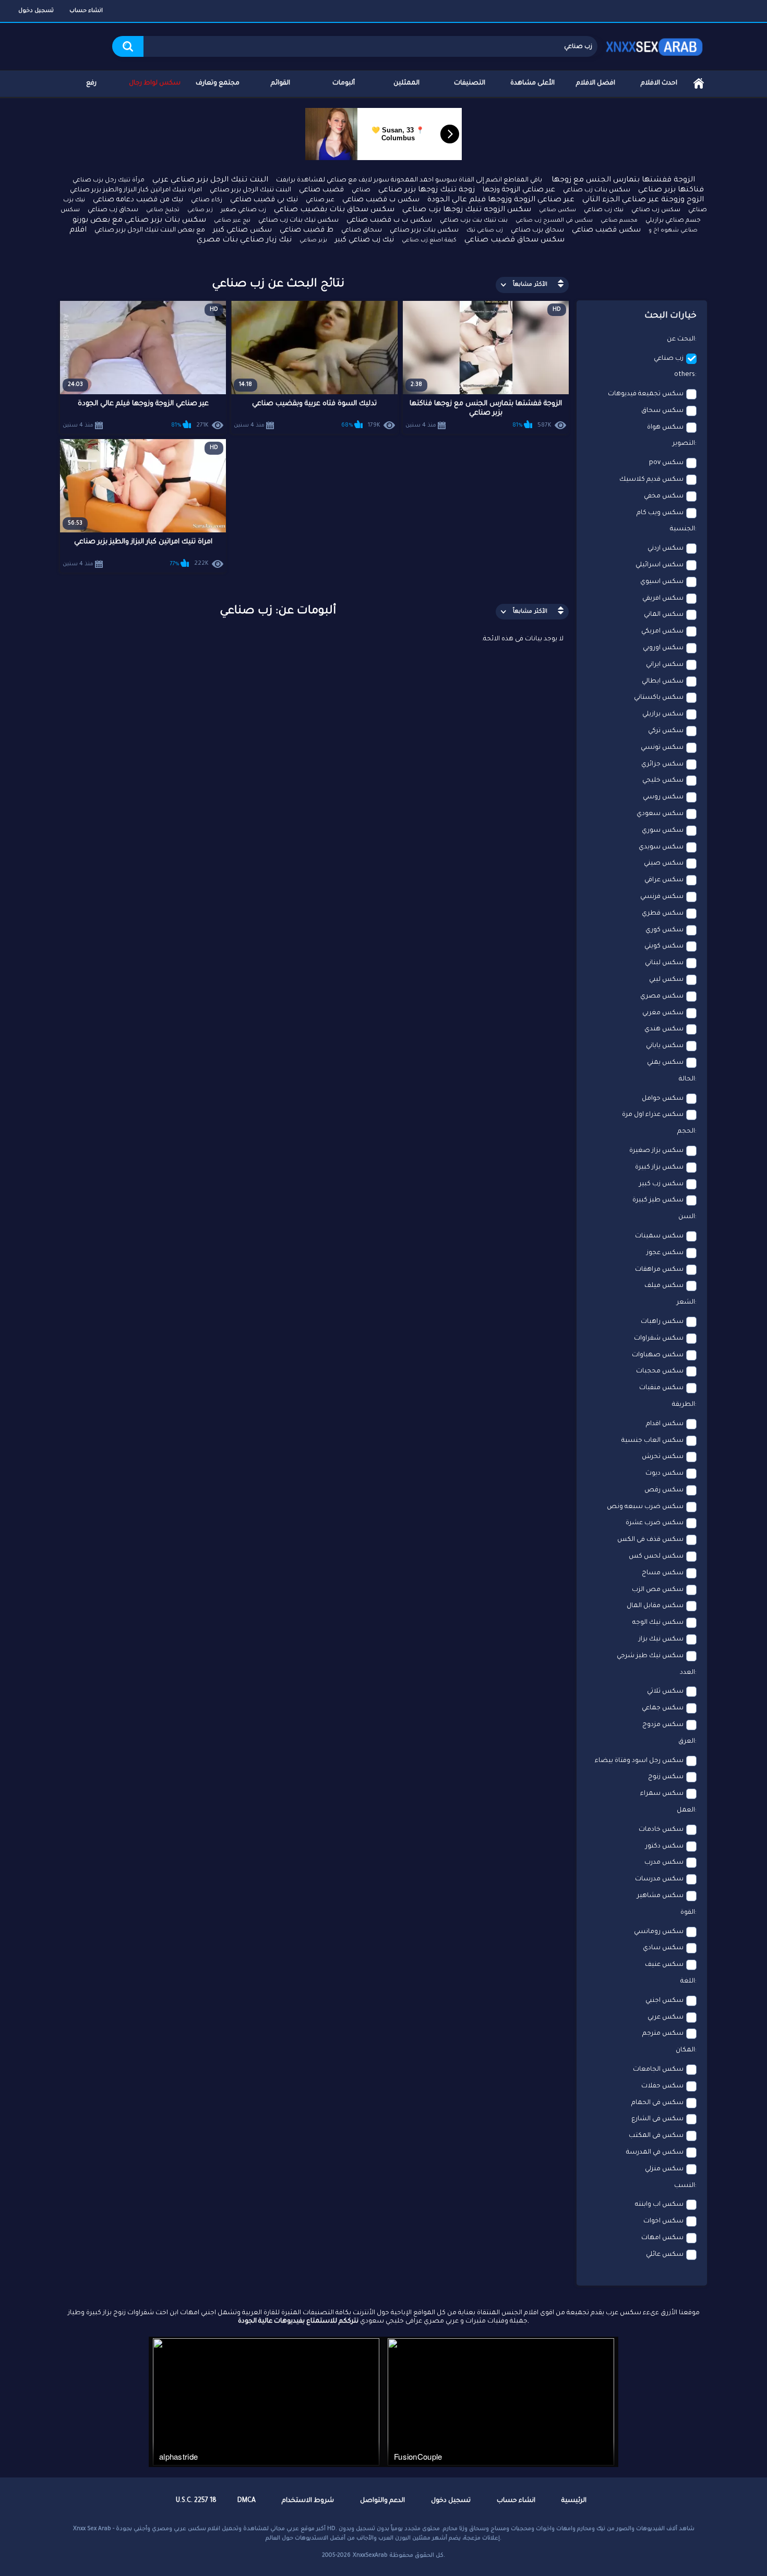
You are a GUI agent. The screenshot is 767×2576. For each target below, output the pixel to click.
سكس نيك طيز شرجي (650, 1656)
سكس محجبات (660, 1371)
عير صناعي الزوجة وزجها (519, 190)
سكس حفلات (662, 2086)
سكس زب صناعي (656, 210)
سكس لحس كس (656, 1557)
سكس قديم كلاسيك (651, 480)
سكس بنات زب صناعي (597, 190)
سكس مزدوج (663, 1725)
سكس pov (666, 463)
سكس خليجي (663, 781)
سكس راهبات (662, 1322)
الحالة (687, 1079)
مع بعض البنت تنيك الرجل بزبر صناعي (150, 230)
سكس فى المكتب (656, 2136)
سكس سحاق (662, 411)
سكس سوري (663, 831)
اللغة (688, 1982)
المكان (685, 2050)
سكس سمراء (662, 1794)
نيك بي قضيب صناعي (264, 200)
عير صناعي (320, 201)
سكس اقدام (665, 1424)
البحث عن (681, 339)
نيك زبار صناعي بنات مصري (244, 240)
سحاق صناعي (362, 230)
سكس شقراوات (659, 1339)
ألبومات (344, 83)
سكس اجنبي (664, 2001)
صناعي (361, 191)
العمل (686, 1811)
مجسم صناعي (619, 221)
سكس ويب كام (660, 513)
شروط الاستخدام (308, 2501)
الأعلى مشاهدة (532, 83)
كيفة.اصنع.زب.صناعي (429, 240)
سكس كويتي (664, 946)
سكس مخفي (664, 496)
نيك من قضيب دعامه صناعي (138, 200)
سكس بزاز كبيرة (659, 1168)
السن (687, 1217)
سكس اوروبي (663, 648)
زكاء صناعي (207, 201)
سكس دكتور (664, 1846)
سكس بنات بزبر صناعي (424, 230)
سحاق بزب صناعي (537, 230)
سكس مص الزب (658, 1590)
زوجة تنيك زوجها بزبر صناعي (427, 190)
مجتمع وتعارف (218, 83)
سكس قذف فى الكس (650, 1540)
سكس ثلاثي (665, 1692)
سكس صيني (664, 864)
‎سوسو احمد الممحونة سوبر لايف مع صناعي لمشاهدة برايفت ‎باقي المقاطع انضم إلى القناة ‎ (410, 180)
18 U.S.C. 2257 (196, 2501)
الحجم (686, 1132)
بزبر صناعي (313, 240)
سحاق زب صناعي (113, 210)
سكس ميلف (664, 1286)
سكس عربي (666, 2018)
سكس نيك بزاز (661, 1639)
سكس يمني (665, 1063)
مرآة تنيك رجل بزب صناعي (109, 181)
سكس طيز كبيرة (658, 1200)
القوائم (280, 83)
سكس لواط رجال (155, 83)
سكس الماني (664, 615)
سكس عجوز (665, 1253)
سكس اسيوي (662, 582)
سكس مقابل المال (655, 1606)
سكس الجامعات (658, 2070)
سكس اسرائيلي (660, 565)
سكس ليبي (666, 980)
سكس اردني (666, 549)
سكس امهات (662, 2238)
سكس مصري (662, 997)
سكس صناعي (558, 210)
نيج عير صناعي (232, 221)
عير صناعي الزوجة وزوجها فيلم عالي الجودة (501, 200)
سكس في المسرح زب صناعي (554, 221)
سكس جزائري (662, 764)
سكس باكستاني (659, 698)
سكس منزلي (664, 2169)
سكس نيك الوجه (658, 1623)
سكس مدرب (664, 1863)
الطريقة (684, 1405)
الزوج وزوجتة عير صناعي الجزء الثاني (643, 200)
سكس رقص (664, 1490)
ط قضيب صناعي (307, 230)
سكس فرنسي (662, 897)
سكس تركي (666, 731)
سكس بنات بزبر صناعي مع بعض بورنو (139, 221)
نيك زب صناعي (604, 210)
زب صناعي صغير (243, 210)
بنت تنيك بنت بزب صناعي (474, 221)
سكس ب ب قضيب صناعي (389, 220)
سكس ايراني (665, 665)
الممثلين (406, 83)
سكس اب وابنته (659, 2205)
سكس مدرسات (659, 1879)
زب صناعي (669, 359)
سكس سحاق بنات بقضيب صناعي (334, 210)
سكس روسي (663, 797)
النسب (685, 2186)
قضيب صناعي (321, 190)
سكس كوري (664, 930)
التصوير (684, 444)
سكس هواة (665, 428)
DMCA (247, 2501)
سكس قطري (663, 914)
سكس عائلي (665, 2255)
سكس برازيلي (663, 714)
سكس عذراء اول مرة (653, 1115)
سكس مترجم (663, 2034)
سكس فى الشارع (657, 2119)
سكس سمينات (659, 1236)
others (685, 375)
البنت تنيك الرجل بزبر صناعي (250, 190)
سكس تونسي (662, 748)
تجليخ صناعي (163, 210)
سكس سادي (663, 1948)
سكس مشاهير (660, 1896)
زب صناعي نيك (485, 230)
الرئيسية (699, 84)
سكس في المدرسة (655, 2153)
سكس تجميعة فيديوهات (646, 394)
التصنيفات (470, 83)
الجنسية (682, 529)
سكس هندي (664, 1029)
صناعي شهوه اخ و (673, 230)
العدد (687, 1673)
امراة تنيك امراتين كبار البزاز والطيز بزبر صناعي (136, 190)
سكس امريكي (662, 631)
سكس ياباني (665, 1046)
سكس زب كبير (661, 1184)
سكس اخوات (663, 2221)
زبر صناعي (200, 210)
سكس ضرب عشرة (655, 1523)
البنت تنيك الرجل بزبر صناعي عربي (210, 180)
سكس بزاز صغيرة (656, 1151)
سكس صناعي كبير (242, 230)
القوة (688, 1913)
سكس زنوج (666, 1777)
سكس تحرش (663, 1457)
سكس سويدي (661, 847)
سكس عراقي (664, 880)
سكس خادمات (661, 1830)
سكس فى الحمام (657, 2103)
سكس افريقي (663, 599)
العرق (687, 1742)
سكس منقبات (661, 1388)
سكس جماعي (663, 1708)
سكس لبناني (664, 963)
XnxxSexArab (370, 2556)
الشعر (686, 1303)
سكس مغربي (663, 1013)
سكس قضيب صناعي (606, 230)
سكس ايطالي (663, 682)
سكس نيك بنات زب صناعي (298, 221)
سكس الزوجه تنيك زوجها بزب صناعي (467, 210)
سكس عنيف (664, 1965)
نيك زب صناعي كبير (364, 240)
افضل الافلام (596, 83)
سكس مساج (663, 1573)
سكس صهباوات (658, 1355)
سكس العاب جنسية (652, 1441)
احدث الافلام (659, 83)
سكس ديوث (664, 1474)
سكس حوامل (663, 1099)
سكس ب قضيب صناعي (381, 200)
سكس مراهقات (659, 1270)
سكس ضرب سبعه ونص (645, 1507)
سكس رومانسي (659, 1932)
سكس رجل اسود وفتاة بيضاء (639, 1761)
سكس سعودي (660, 814)
